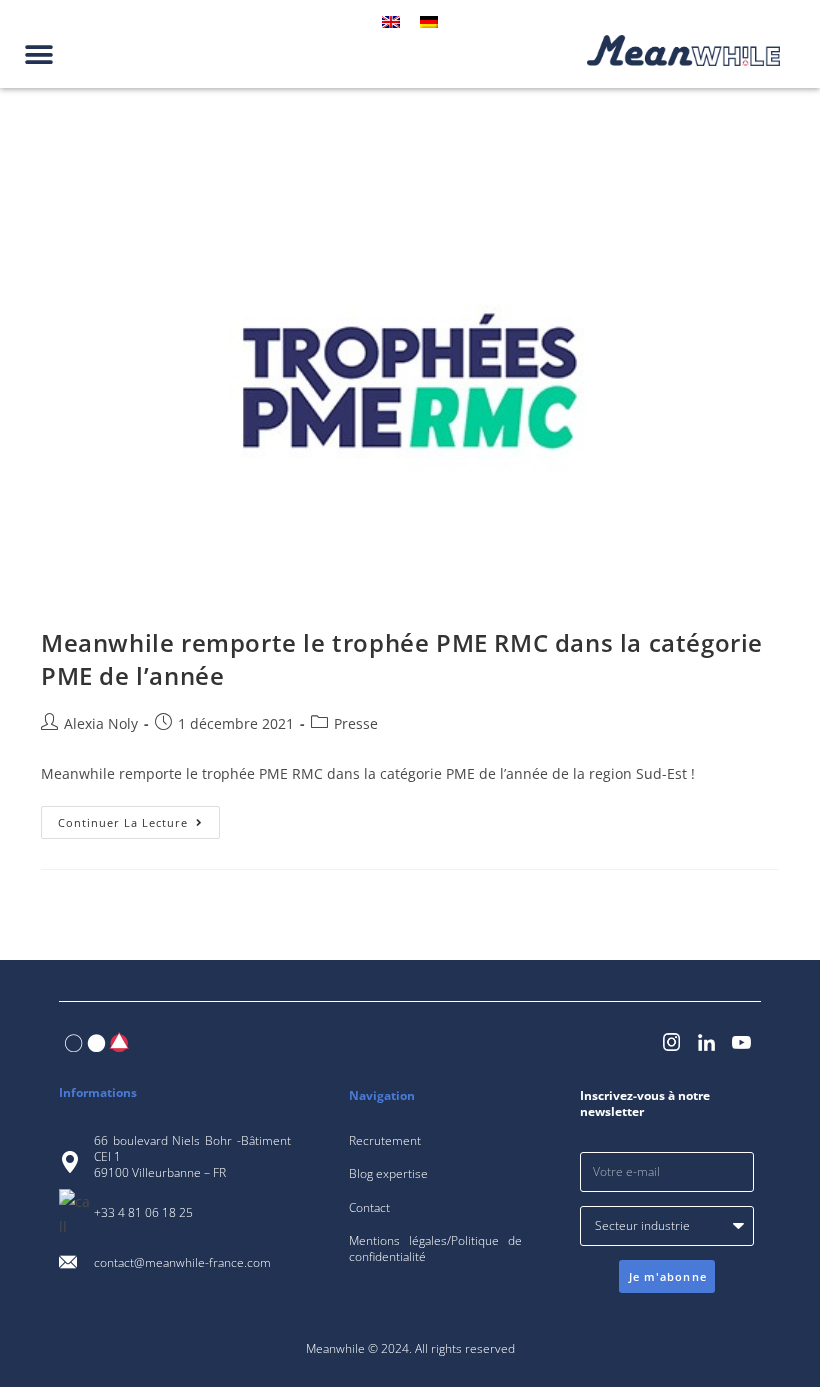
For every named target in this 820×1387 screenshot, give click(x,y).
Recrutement (385, 1140)
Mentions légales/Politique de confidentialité (436, 1248)
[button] (38, 54)
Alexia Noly (101, 723)
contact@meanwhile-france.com (182, 1262)
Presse (356, 723)
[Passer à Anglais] (391, 21)
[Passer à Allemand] (429, 21)
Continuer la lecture (139, 818)
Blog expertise (388, 1173)
